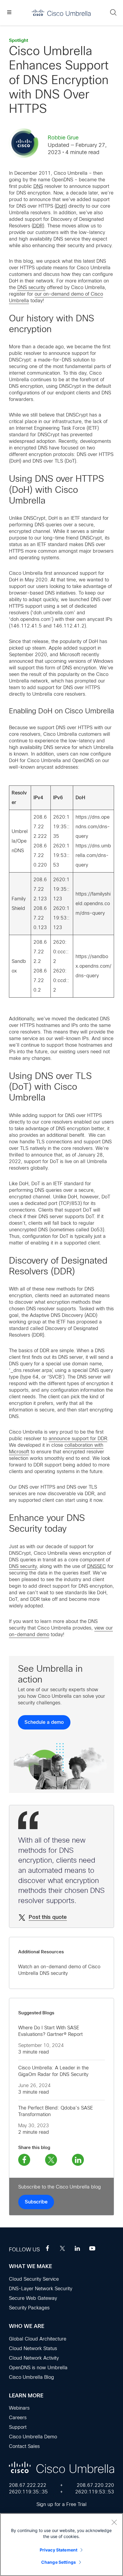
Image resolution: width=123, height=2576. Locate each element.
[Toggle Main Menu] (9, 13)
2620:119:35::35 (28, 2492)
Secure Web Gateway (33, 2298)
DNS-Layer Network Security (41, 2289)
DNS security (31, 287)
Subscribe (36, 2202)
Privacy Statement (59, 2550)
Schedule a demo (44, 1722)
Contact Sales (24, 2446)
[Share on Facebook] (24, 2160)
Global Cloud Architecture (38, 2339)
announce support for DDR (78, 1439)
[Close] (114, 2522)
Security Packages (29, 2308)
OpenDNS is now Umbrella (38, 2368)
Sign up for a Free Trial (61, 2504)
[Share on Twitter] (51, 2160)
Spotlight (19, 40)
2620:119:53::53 (95, 2492)
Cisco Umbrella (61, 13)
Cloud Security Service (34, 2279)
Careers (18, 2418)
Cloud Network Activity (34, 2358)
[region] (61, 2545)
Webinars (19, 2408)
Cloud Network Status (33, 2348)
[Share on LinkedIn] (78, 2160)
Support (18, 2427)
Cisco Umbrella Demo (33, 2437)
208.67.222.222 (28, 2485)
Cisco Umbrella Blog (31, 2377)
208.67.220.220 (95, 2485)
